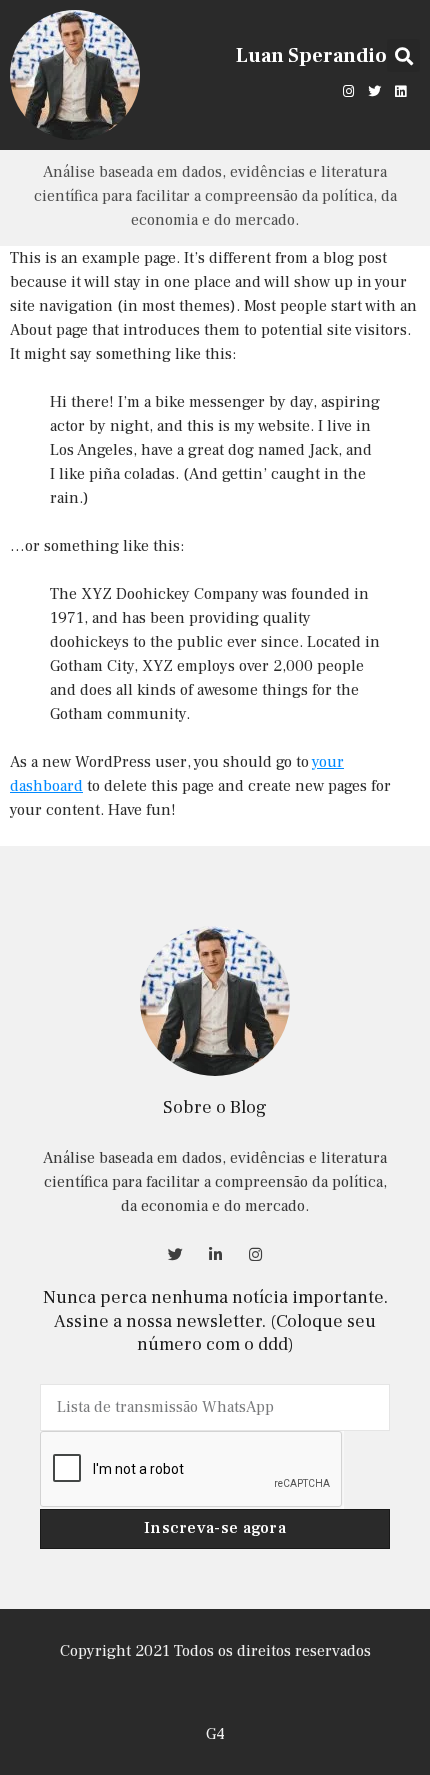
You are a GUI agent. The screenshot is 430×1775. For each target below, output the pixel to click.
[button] (403, 55)
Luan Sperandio (311, 56)
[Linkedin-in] (215, 1254)
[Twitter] (375, 91)
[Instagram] (348, 91)
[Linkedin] (401, 91)
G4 (215, 1734)
